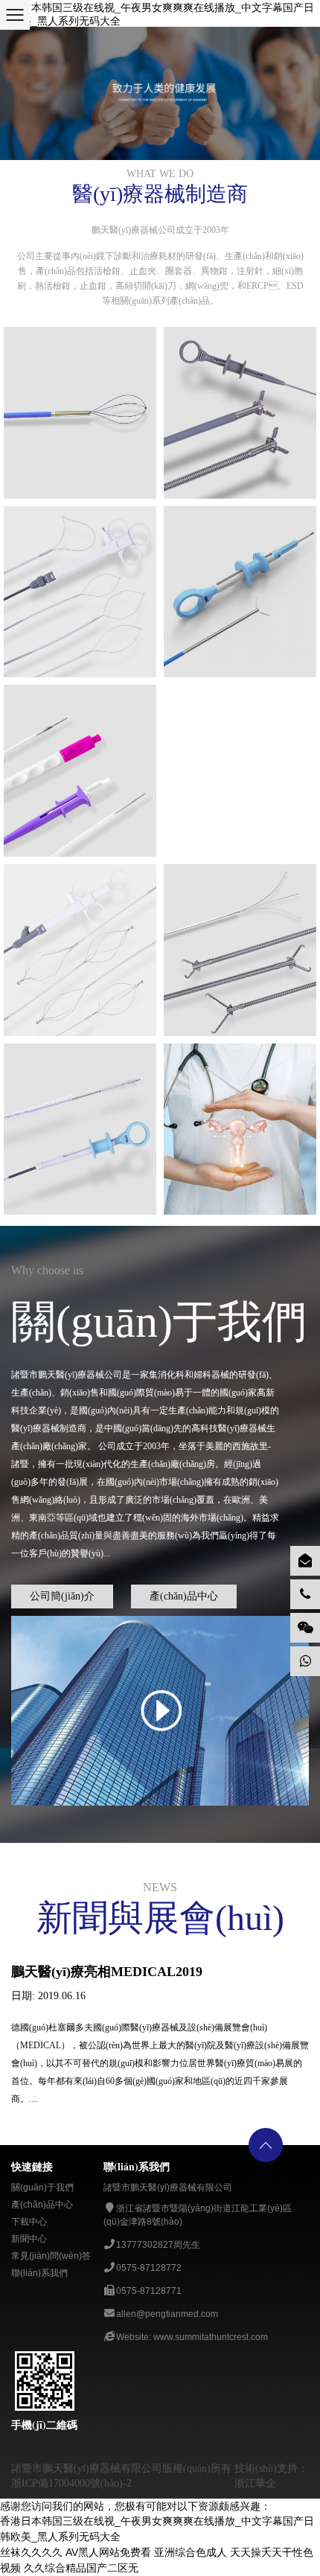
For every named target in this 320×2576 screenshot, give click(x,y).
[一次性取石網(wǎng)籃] (80, 413)
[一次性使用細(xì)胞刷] (80, 1129)
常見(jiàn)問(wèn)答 (51, 2256)
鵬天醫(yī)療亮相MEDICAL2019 (107, 1972)
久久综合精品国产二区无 (81, 2568)
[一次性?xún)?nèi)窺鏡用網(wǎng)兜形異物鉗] (240, 693)
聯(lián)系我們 (39, 2273)
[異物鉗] (240, 950)
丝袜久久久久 (31, 2552)
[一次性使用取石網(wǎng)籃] (80, 950)
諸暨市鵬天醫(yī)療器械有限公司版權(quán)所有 (121, 2468)
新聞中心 (29, 2239)
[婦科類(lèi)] (240, 1129)
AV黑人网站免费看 (108, 2552)
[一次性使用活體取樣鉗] (240, 413)
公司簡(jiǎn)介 (62, 1596)
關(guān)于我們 (42, 2187)
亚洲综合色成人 (191, 2552)
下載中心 (29, 2222)
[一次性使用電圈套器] (80, 592)
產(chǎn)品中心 (184, 1596)
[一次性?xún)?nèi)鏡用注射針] (80, 771)
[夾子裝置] (240, 592)
